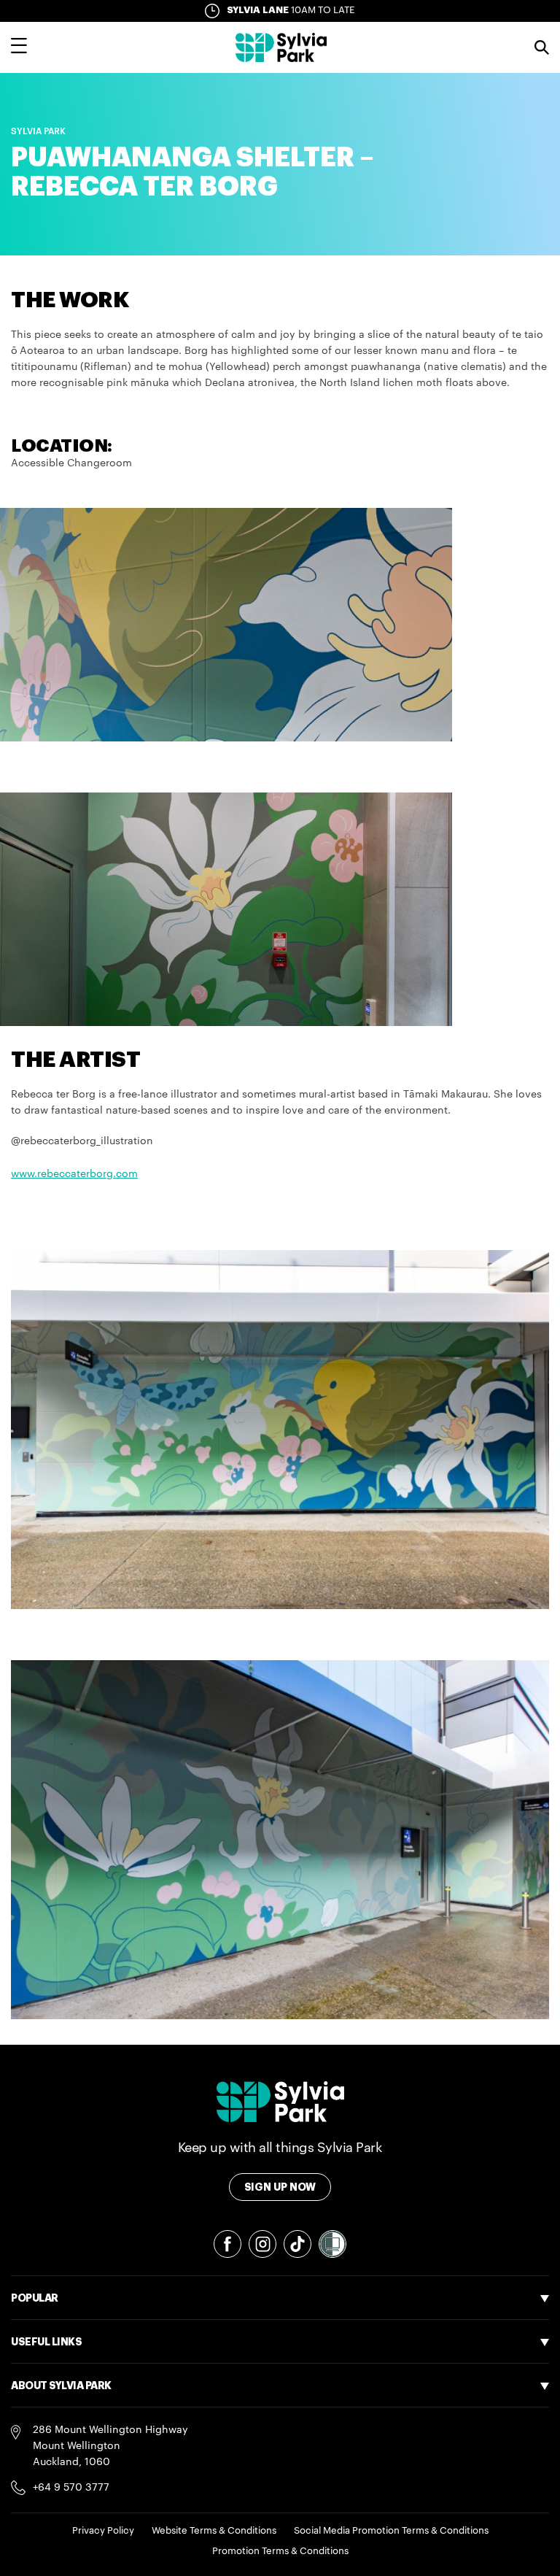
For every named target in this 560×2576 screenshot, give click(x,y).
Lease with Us (45, 2418)
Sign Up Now (280, 2187)
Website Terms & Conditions (214, 2530)
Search (542, 47)
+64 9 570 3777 (71, 2488)
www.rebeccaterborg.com (74, 1174)
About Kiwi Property (60, 2499)
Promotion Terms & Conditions (280, 2551)
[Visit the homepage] (281, 47)
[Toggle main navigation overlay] (19, 47)
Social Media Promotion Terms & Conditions (391, 2530)
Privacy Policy (103, 2530)
